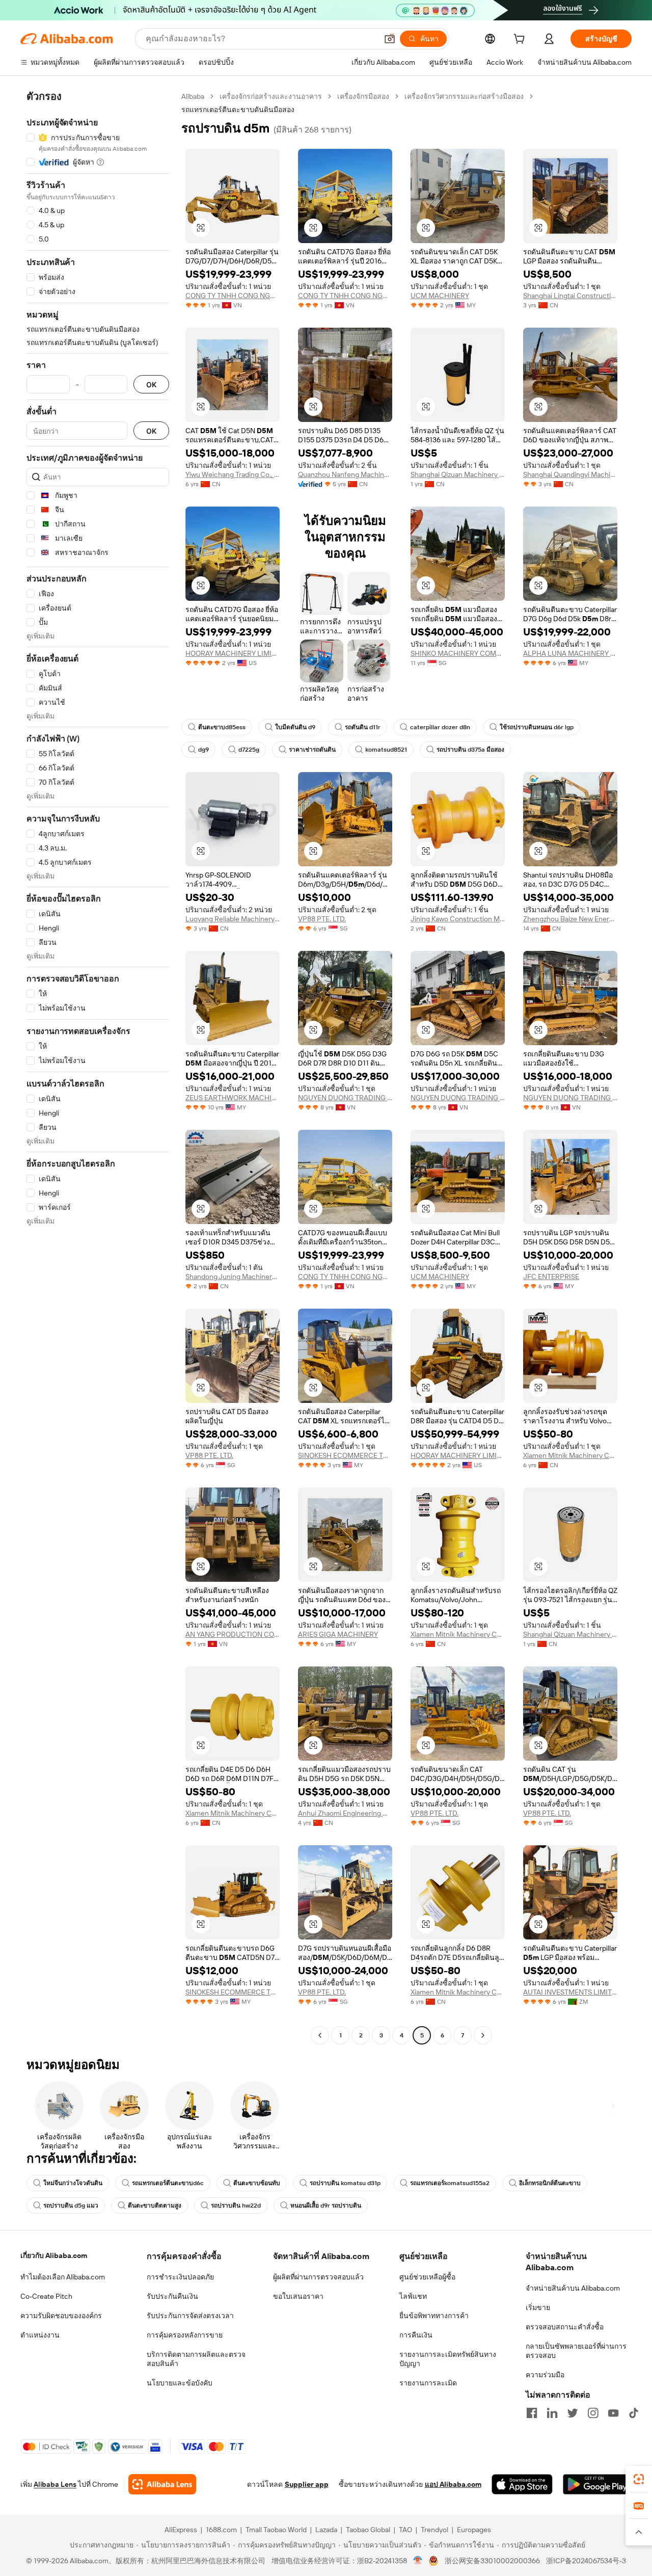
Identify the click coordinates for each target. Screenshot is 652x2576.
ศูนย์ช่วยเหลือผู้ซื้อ (427, 2277)
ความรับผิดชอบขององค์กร (61, 2316)
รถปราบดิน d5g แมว (71, 2206)
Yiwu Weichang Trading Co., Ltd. (233, 474)
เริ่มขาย (538, 2307)
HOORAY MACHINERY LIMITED (233, 653)
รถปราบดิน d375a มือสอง (470, 750)
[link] (639, 2479)
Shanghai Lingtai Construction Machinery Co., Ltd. (570, 296)
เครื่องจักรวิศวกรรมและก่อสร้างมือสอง (464, 96)
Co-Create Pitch (46, 2296)
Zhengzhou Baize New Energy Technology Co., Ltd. (570, 919)
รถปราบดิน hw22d (236, 2206)
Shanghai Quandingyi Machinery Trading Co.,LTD (570, 474)
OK (151, 384)
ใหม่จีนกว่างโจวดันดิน (73, 2183)
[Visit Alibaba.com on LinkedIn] (552, 2413)
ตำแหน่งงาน (40, 2335)
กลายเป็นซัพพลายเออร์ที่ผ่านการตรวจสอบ (576, 2351)
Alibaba (193, 96)
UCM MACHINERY (440, 296)
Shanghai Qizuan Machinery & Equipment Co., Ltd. (458, 474)
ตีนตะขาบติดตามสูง (155, 2206)
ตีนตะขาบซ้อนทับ (257, 2183)
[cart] (521, 40)
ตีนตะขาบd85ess (222, 727)
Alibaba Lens (55, 2484)
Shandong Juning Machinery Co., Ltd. (233, 1277)
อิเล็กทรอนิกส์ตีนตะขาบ (550, 2183)
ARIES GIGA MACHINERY (338, 1634)
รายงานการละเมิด (428, 2383)
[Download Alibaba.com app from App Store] (522, 2484)
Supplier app (307, 2484)
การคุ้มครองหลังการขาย (185, 2335)
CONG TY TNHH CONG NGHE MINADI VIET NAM (233, 296)
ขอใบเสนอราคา (298, 2296)
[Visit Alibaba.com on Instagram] (593, 2413)
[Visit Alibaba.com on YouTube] (613, 2413)
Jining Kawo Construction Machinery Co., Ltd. (458, 919)
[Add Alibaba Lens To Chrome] (162, 2484)
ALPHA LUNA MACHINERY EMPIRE (570, 653)
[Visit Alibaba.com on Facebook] (532, 2413)
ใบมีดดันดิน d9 (295, 727)
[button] (390, 39)
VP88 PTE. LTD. (322, 919)
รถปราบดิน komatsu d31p (345, 2183)
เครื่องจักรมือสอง (363, 96)
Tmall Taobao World (276, 2530)
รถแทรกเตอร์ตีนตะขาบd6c (168, 2183)
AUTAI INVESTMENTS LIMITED (570, 1992)
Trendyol (434, 2530)
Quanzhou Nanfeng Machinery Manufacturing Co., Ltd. (345, 474)
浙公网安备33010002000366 (492, 2561)
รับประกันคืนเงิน (172, 2296)
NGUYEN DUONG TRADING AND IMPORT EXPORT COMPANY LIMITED (345, 1098)
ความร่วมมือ (545, 2375)
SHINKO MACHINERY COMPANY (458, 653)
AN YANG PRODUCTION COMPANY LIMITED (233, 1634)
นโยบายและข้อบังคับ (180, 2383)
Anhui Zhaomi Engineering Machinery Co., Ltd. (345, 1813)
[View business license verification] (418, 2561)
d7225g (249, 750)
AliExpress (181, 2530)
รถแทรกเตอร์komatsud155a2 (450, 2183)
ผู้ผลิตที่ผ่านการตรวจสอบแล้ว (318, 2277)
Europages (474, 2530)
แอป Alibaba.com (453, 2484)
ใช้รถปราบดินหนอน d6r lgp (537, 727)
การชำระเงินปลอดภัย (180, 2277)
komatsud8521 (386, 750)
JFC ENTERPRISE (551, 1277)
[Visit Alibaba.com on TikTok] (634, 2413)
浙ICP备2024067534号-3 (586, 2561)
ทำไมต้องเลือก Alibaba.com (63, 2277)
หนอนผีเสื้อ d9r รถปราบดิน (326, 2206)
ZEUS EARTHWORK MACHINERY (233, 1098)
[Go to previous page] (320, 2035)
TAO (405, 2530)
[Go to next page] (483, 2035)
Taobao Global (368, 2530)
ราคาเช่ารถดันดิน (312, 750)
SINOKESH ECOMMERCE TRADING (345, 1455)
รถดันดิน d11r (363, 727)
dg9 (203, 750)
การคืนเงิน (416, 2335)
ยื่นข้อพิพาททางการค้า (434, 2316)
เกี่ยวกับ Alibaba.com (54, 2255)
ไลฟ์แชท (413, 2296)
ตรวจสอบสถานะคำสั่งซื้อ (565, 2327)
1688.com (221, 2530)
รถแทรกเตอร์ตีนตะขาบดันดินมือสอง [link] (238, 110)
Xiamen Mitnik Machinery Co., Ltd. (570, 1455)
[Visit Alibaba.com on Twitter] (573, 2413)
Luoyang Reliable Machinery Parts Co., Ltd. (233, 919)
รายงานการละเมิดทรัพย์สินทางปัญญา (448, 2359)
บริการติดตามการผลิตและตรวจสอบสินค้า (196, 2359)
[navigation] (98, 1067)
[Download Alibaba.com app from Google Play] (597, 2484)
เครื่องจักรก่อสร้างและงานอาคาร (271, 96)
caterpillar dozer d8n (440, 727)
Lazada (326, 2530)
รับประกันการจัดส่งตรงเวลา (190, 2316)
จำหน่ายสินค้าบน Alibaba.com (573, 2288)
